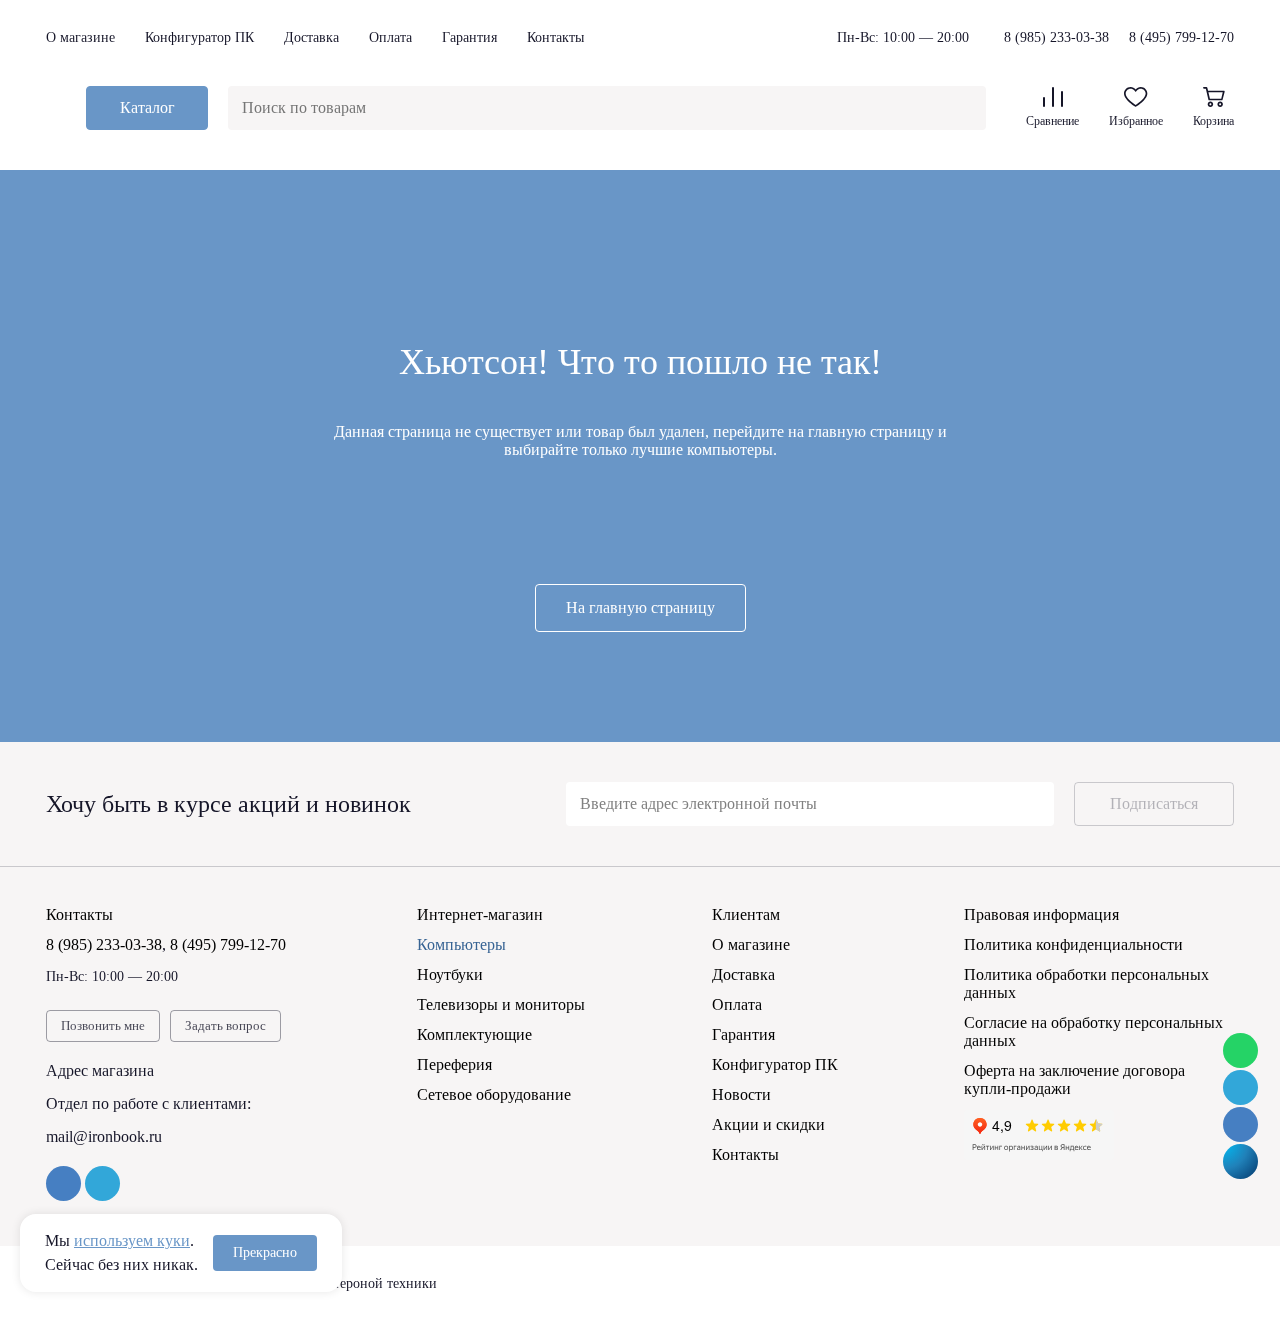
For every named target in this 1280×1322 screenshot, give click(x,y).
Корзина (1213, 121)
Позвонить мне (103, 1025)
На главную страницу (640, 607)
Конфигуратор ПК (199, 37)
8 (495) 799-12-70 (1181, 37)
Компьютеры (461, 944)
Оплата (390, 37)
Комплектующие (474, 1034)
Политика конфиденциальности (1073, 944)
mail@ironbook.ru (104, 1136)
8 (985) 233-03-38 (1056, 38)
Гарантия (469, 37)
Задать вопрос (225, 1025)
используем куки (132, 1240)
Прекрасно (265, 1252)
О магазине (80, 37)
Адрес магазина (100, 1070)
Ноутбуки (450, 974)
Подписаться (1154, 803)
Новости (741, 1094)
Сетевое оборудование (494, 1094)
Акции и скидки (768, 1124)
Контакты (555, 37)
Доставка (311, 37)
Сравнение (1052, 121)
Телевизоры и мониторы (501, 1004)
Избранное (1136, 121)
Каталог (147, 107)
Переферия (454, 1064)
